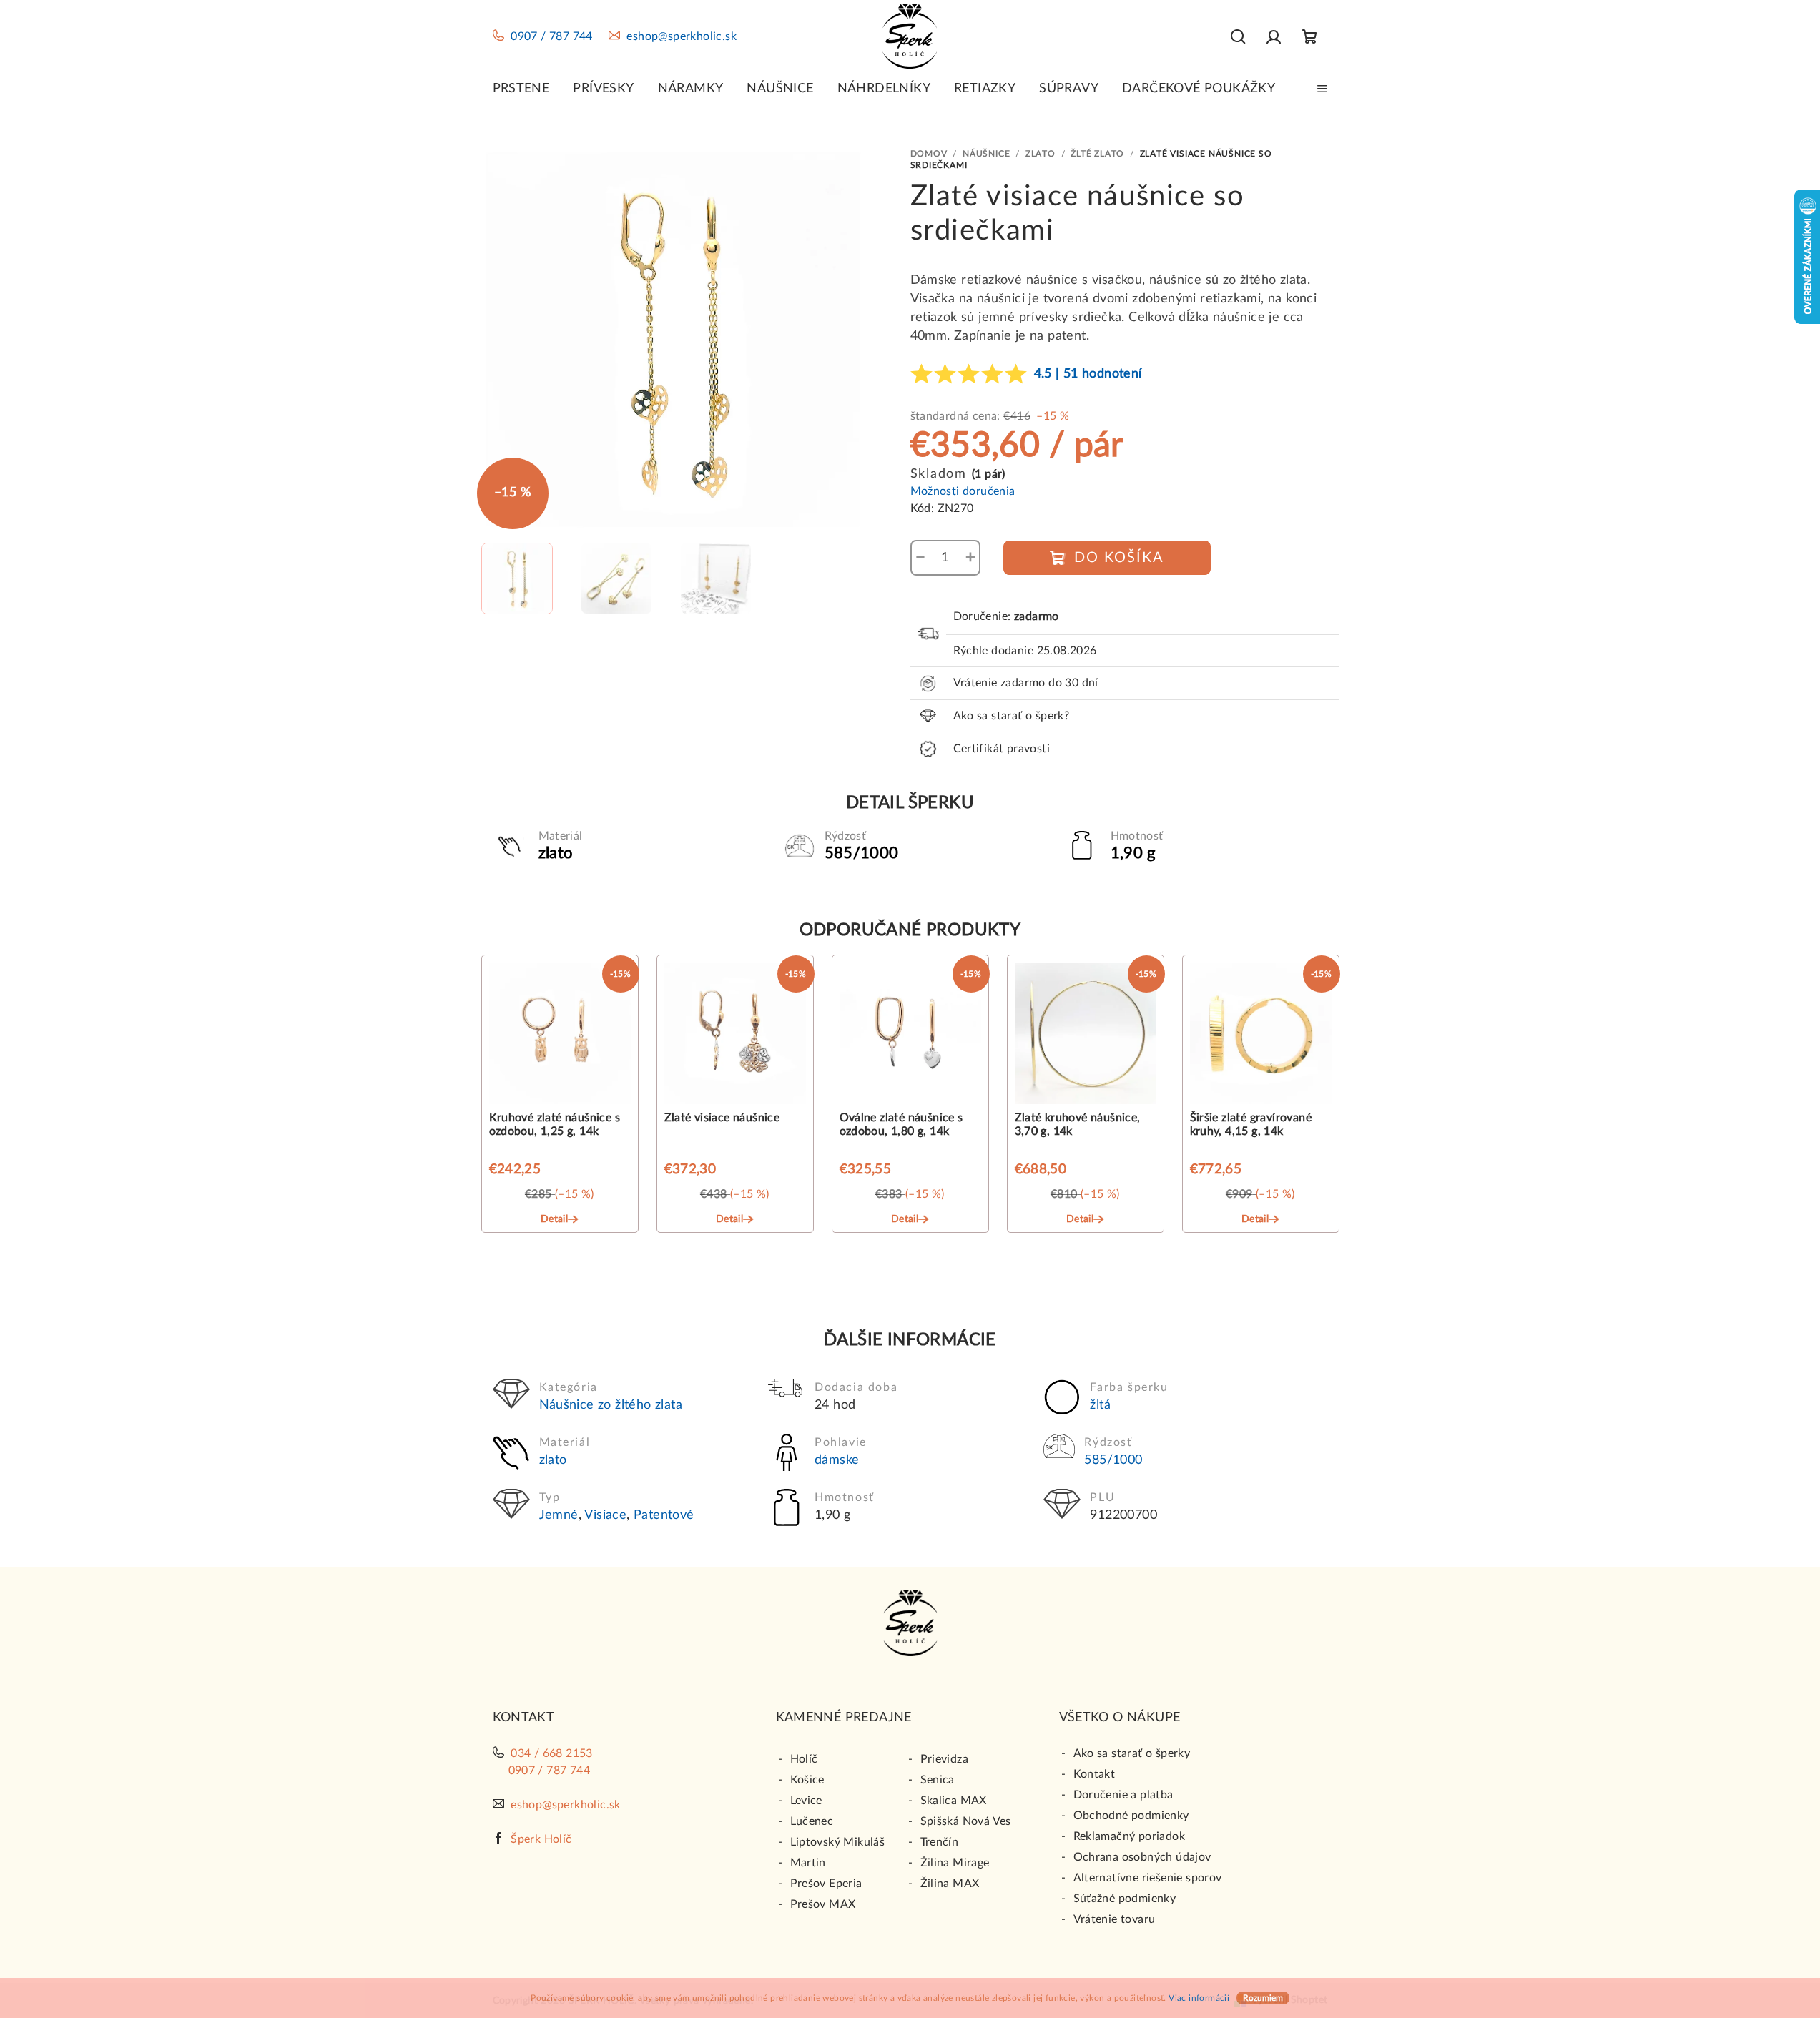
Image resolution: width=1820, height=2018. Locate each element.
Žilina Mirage (955, 1863)
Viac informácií (1199, 1998)
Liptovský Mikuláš (838, 1842)
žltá (1100, 1405)
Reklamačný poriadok (1130, 1836)
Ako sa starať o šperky (1132, 1753)
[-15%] (560, 1036)
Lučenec (812, 1821)
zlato (553, 1460)
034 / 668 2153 (552, 1753)
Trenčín (940, 1842)
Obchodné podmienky (1131, 1816)
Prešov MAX (823, 1904)
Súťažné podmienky (1125, 1899)
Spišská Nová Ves (966, 1821)
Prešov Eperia (826, 1884)
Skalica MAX (954, 1801)
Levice (806, 1801)
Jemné (559, 1515)
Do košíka (1119, 558)
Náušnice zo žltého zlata (611, 1405)
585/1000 (1113, 1460)
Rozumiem (1263, 1998)
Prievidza (945, 1759)
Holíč (804, 1759)
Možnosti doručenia (963, 491)
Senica (938, 1780)
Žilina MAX (950, 1884)
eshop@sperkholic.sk (682, 36)
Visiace (605, 1515)
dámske (837, 1460)
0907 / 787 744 (552, 36)
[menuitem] (521, 89)
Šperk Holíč (541, 1839)
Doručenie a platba (1123, 1795)
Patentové (664, 1515)
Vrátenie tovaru (1115, 1919)
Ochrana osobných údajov (1142, 1857)
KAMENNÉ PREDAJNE (844, 1718)
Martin (808, 1863)
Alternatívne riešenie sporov (1148, 1878)
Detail (554, 1219)
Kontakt (1095, 1774)
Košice (807, 1780)
